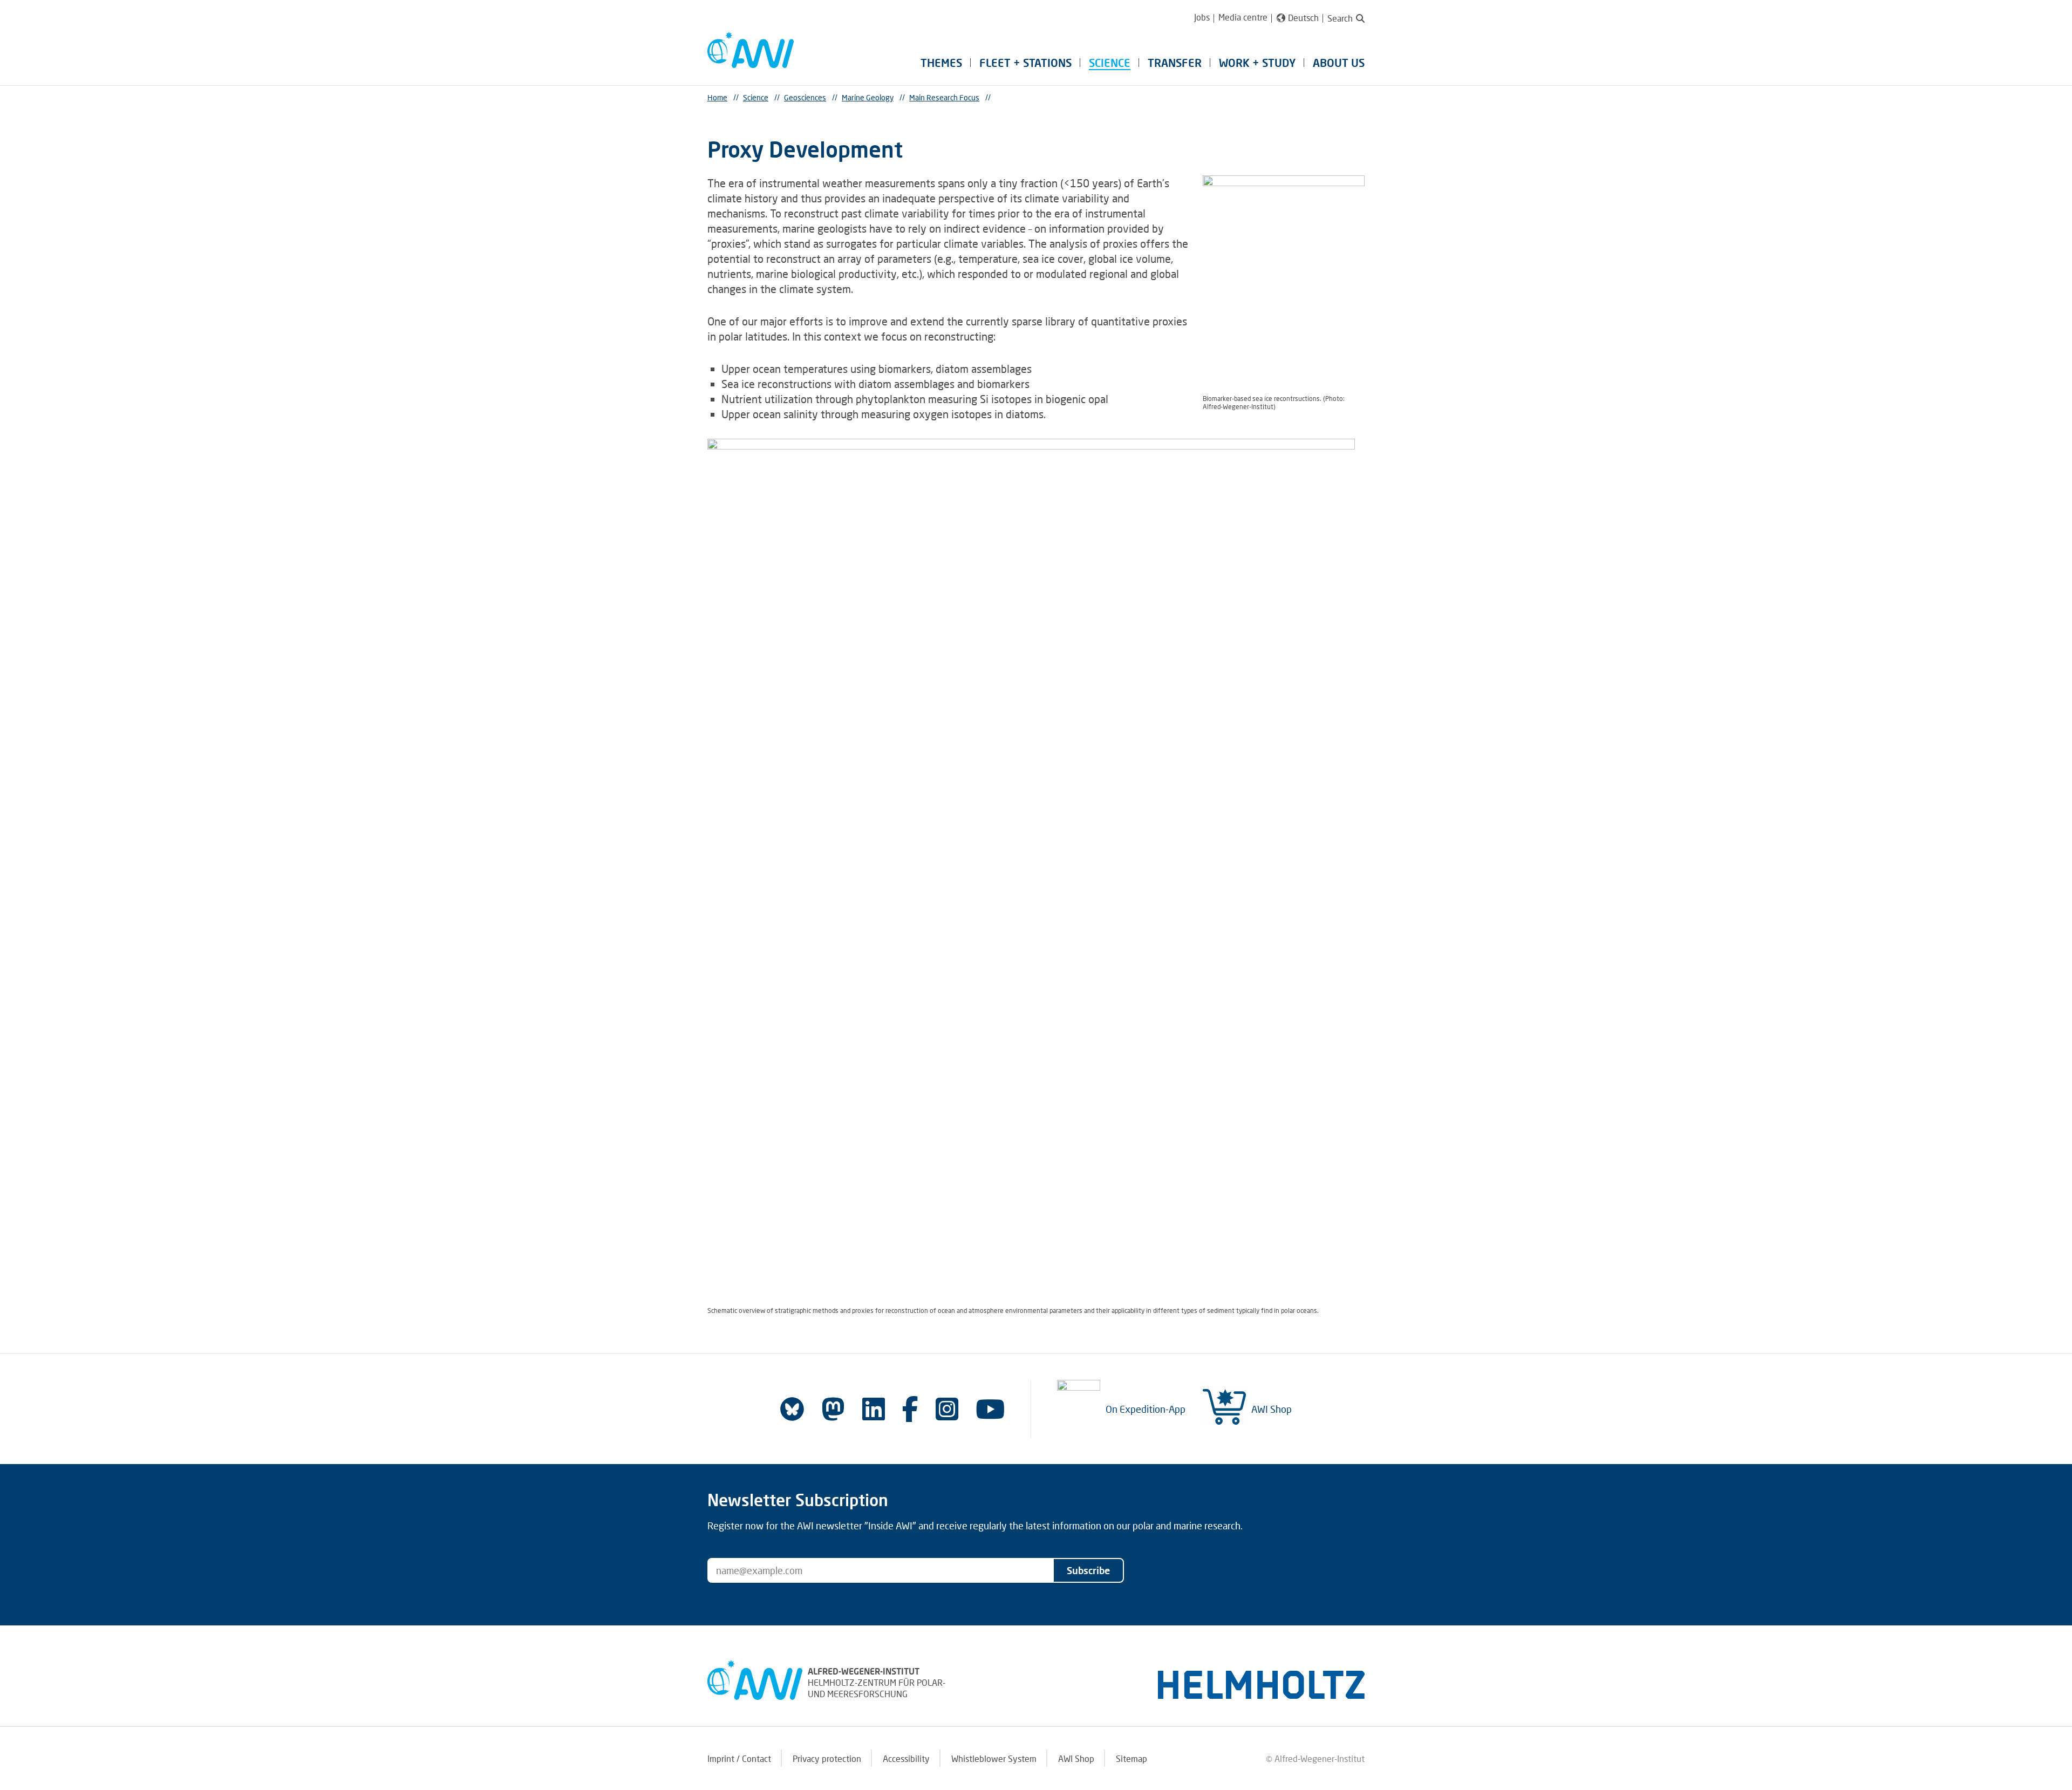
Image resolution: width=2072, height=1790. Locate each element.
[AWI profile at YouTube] (990, 1409)
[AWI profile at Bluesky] (792, 1409)
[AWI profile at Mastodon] (833, 1409)
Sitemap (1132, 1758)
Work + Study (1257, 63)
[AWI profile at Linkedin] (874, 1409)
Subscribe (1088, 1570)
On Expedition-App (1146, 1409)
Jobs (1202, 17)
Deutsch (1303, 18)
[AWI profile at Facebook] (910, 1409)
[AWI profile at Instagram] (947, 1409)
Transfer (1175, 63)
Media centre (1243, 17)
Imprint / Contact (739, 1758)
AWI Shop (1272, 1409)
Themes (941, 63)
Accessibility (906, 1758)
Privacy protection (827, 1758)
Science (1110, 63)
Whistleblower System (994, 1758)
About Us (1339, 63)
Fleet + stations (1025, 63)
